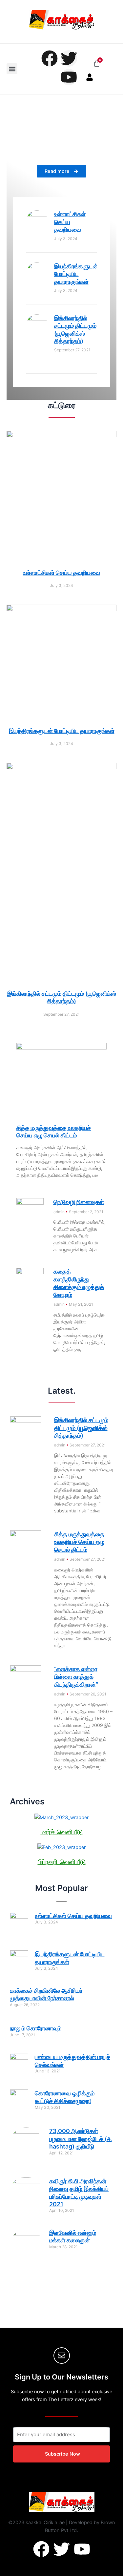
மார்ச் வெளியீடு (62, 1832)
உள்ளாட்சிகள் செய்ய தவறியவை (70, 222)
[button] (12, 69)
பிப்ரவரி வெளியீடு (62, 1862)
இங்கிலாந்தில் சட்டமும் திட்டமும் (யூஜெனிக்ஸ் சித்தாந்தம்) (81, 1428)
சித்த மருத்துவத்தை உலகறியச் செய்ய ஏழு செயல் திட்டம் (79, 1542)
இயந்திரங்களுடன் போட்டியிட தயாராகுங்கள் (76, 274)
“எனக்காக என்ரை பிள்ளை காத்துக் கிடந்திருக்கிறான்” (76, 1677)
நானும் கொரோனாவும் (36, 2028)
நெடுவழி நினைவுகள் (79, 1202)
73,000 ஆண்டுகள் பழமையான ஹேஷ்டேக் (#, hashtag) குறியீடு (81, 2139)
